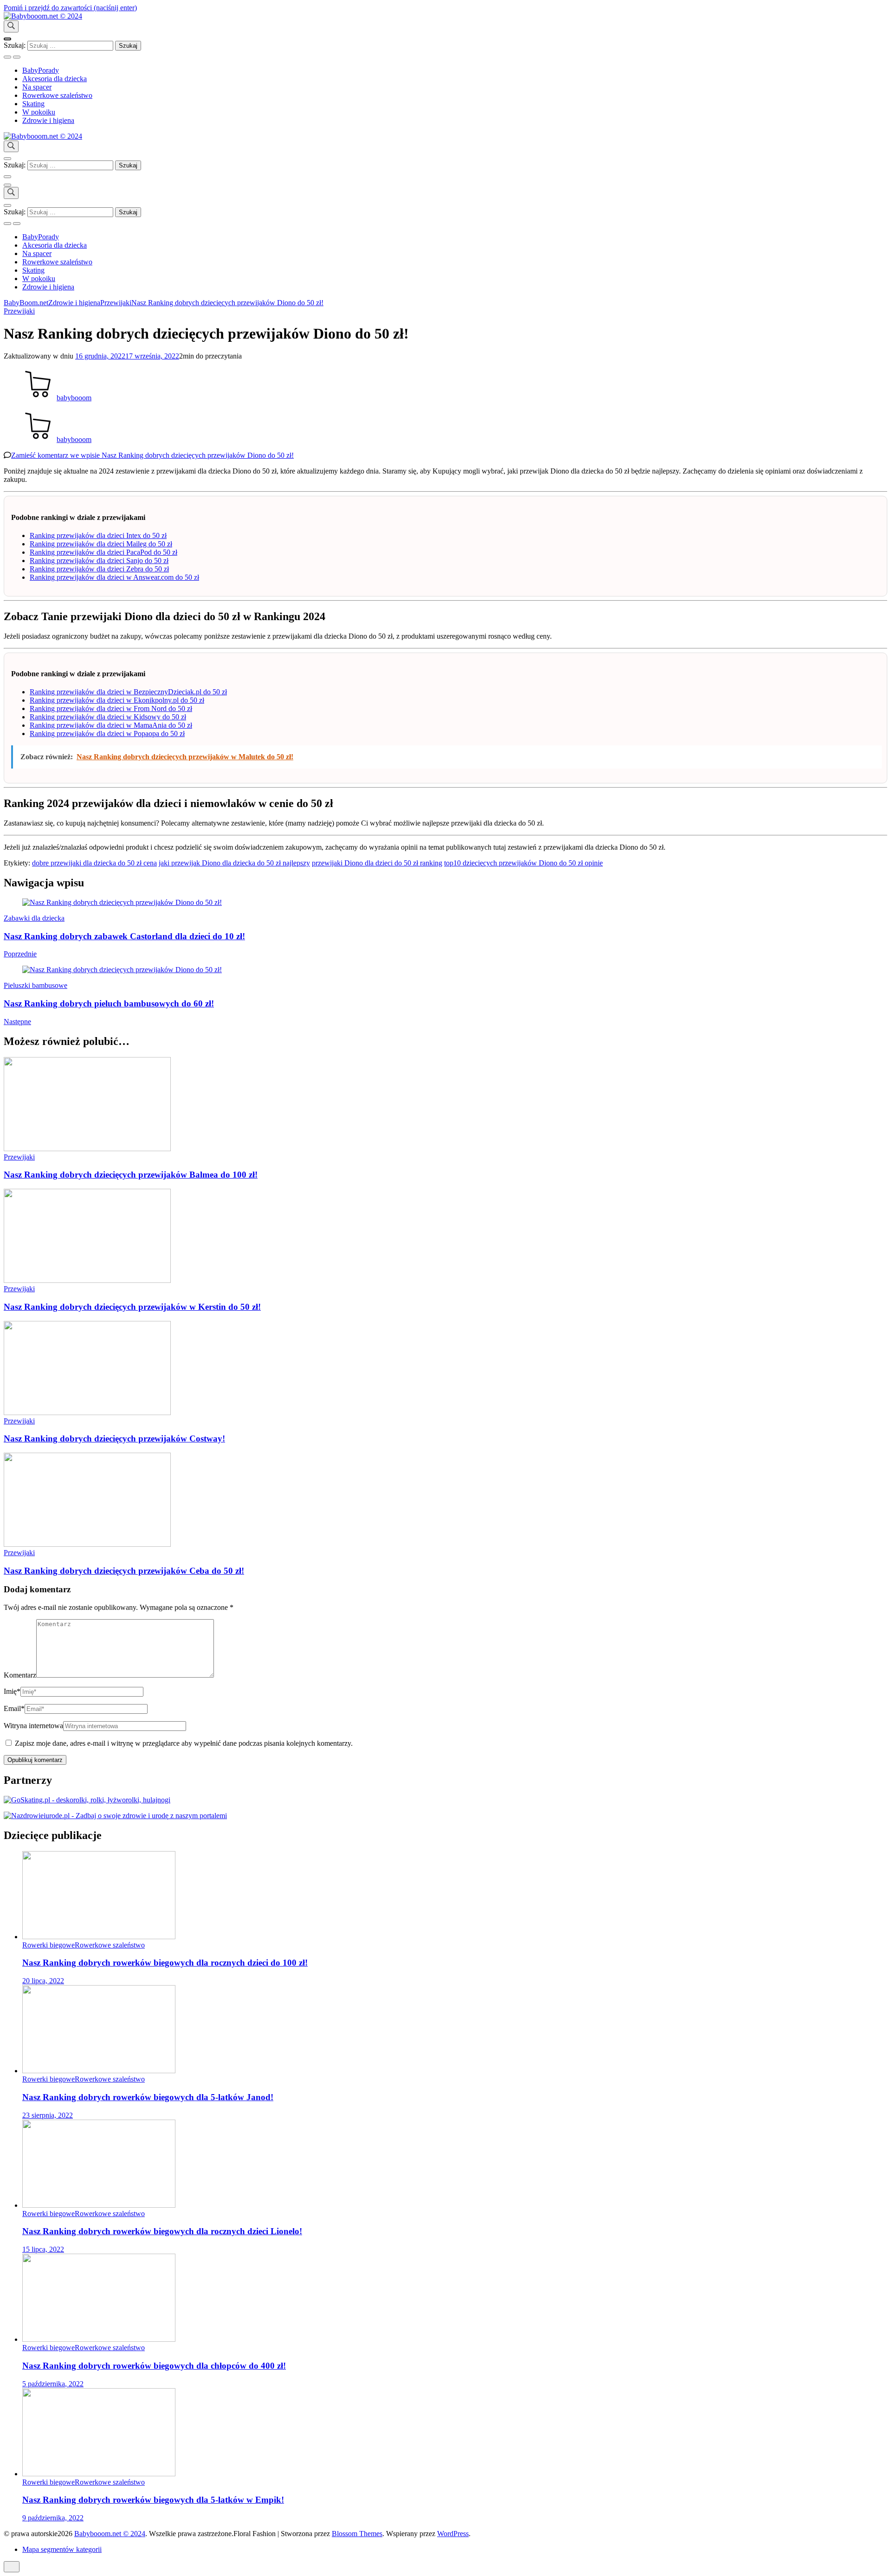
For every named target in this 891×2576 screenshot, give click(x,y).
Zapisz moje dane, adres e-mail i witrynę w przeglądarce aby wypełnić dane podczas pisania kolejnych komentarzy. (184, 1743)
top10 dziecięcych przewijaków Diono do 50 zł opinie (523, 863)
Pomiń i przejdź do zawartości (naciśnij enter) (70, 8)
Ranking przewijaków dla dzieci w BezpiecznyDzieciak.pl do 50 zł (128, 692)
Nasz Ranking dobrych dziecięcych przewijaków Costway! (114, 1439)
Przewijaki (19, 311)
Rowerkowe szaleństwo (57, 95)
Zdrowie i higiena (48, 120)
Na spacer (37, 87)
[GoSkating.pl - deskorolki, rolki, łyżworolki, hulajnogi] (87, 1800)
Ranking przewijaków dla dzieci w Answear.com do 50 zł (114, 577)
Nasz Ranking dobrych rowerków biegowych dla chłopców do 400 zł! (154, 2366)
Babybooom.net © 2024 (110, 2534)
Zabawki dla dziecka (34, 918)
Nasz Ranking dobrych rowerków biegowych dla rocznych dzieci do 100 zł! (165, 1963)
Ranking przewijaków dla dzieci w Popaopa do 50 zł (107, 734)
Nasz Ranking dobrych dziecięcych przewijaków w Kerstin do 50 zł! (132, 1307)
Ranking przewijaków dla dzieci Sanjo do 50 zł (99, 561)
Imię (12, 1691)
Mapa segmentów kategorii (62, 2549)
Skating (33, 104)
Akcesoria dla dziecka (55, 79)
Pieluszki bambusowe (36, 985)
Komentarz (20, 1675)
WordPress (453, 2534)
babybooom (74, 398)
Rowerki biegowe (48, 1945)
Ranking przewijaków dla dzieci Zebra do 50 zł (99, 569)
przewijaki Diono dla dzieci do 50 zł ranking (377, 863)
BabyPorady (41, 70)
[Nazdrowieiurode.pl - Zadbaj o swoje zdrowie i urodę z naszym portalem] (115, 1816)
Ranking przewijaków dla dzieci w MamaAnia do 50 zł (111, 725)
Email (14, 1708)
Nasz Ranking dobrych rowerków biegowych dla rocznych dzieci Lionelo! (162, 2231)
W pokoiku (39, 112)
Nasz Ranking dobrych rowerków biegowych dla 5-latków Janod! (148, 2097)
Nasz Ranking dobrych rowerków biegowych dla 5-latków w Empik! (153, 2500)
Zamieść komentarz (152, 455)
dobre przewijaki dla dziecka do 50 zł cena (94, 863)
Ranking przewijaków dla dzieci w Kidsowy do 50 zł (108, 717)
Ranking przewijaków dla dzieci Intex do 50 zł (98, 535)
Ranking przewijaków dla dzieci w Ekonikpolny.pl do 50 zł (117, 700)
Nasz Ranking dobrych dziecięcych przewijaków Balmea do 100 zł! (131, 1175)
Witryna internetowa (33, 1726)
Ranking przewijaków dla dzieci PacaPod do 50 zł (103, 552)
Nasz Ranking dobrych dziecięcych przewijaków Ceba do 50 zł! (124, 1571)
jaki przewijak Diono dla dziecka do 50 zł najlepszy (234, 863)
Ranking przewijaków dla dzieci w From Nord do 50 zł (111, 708)
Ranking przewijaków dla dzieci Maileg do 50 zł (101, 544)
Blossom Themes (357, 2534)
